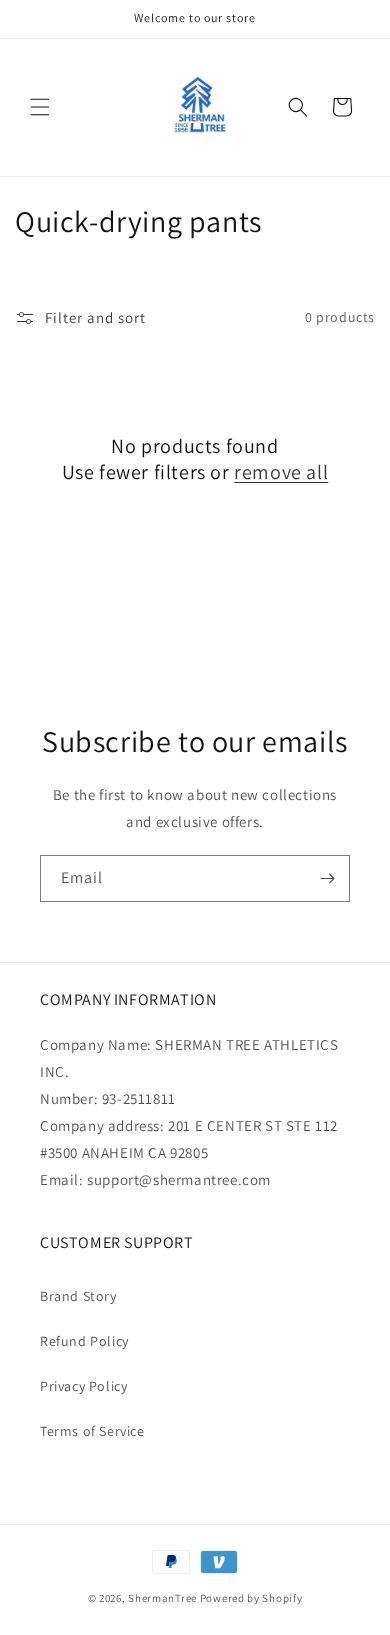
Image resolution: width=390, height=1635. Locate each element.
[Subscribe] (327, 878)
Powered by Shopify (251, 1598)
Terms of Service (92, 1431)
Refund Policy (84, 1341)
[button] (40, 107)
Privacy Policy (83, 1386)
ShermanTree (162, 1598)
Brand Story (78, 1296)
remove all (281, 472)
